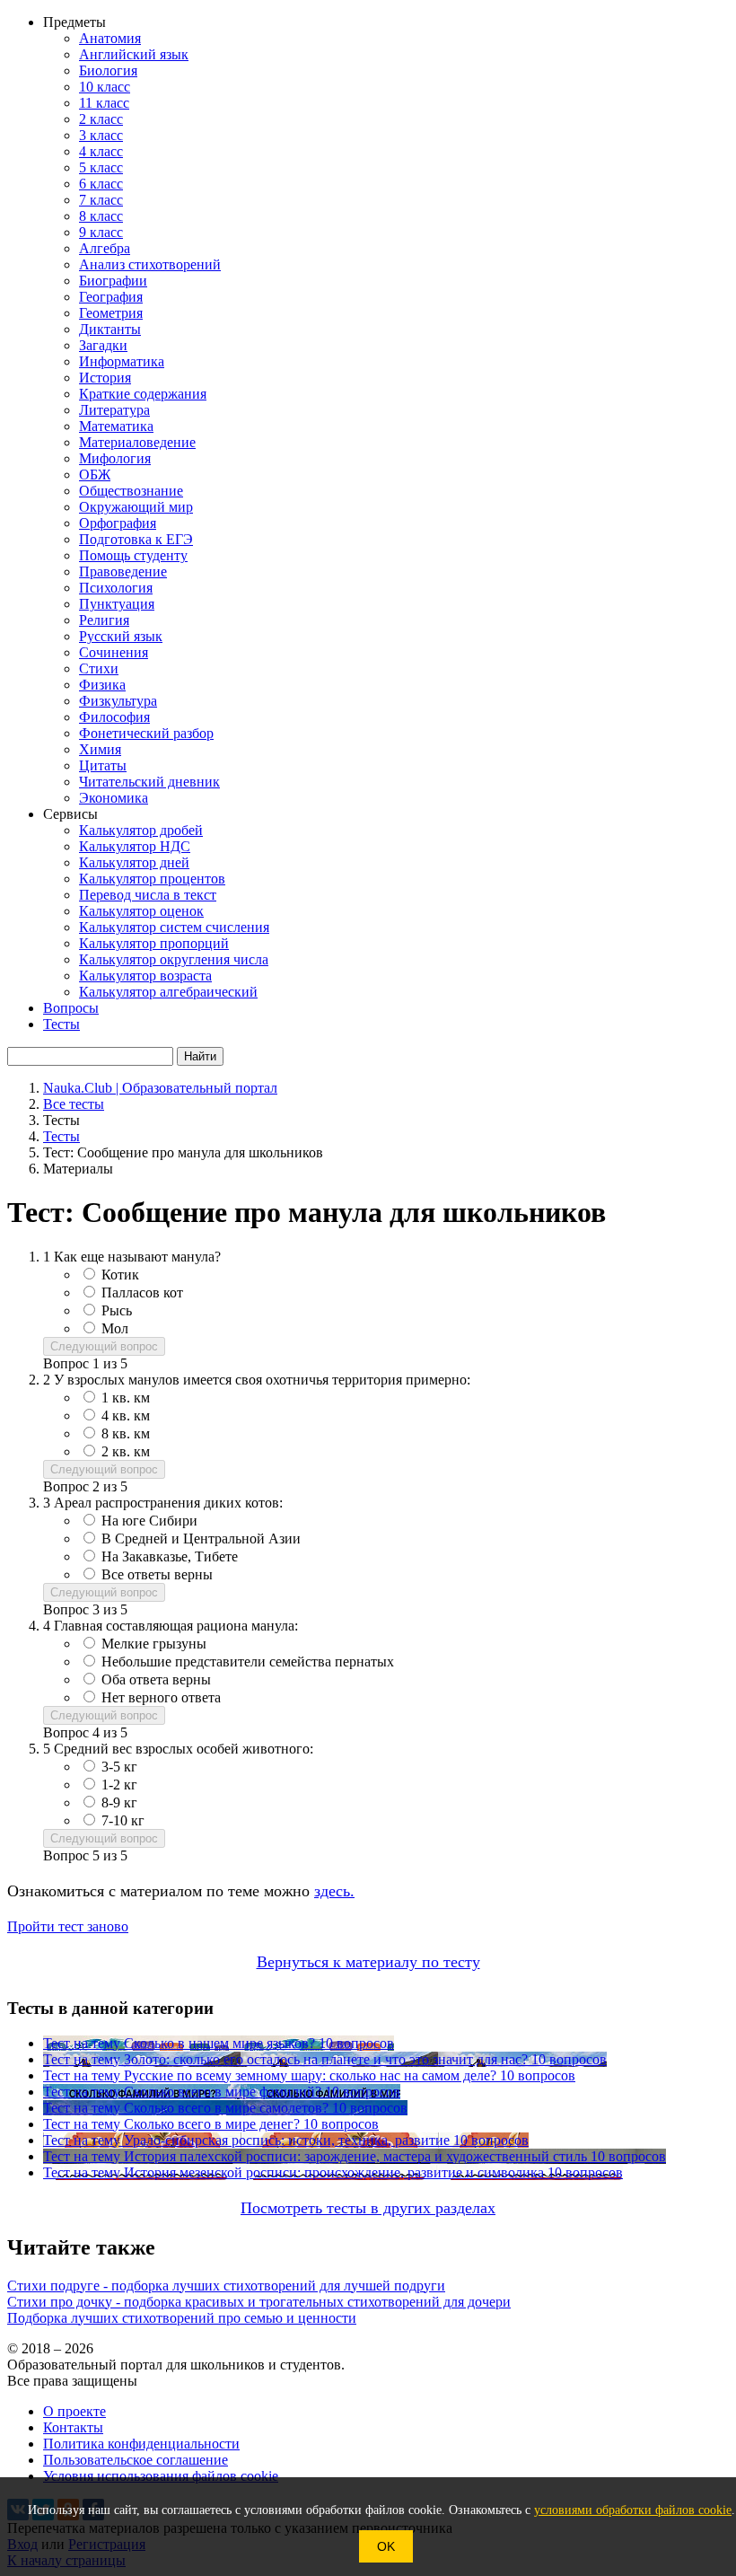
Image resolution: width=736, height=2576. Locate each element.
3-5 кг (119, 1767)
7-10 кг (123, 1820)
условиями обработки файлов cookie (633, 2510)
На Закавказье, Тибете (170, 1556)
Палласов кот (142, 1292)
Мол (115, 1328)
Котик (120, 1275)
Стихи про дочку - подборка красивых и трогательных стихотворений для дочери (259, 2302)
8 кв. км (126, 1433)
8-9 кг (119, 1802)
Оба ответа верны (156, 1679)
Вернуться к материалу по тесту (368, 1962)
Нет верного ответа (161, 1697)
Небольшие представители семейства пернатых (248, 1662)
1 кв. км (126, 1398)
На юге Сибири (149, 1521)
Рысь (117, 1310)
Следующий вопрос (104, 1346)
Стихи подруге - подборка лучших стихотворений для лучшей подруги (226, 2286)
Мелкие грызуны (154, 1644)
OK (386, 2546)
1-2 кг (119, 1785)
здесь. (334, 1891)
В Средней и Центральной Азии (201, 1539)
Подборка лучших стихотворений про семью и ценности (182, 2318)
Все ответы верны (157, 1574)
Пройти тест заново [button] (68, 1926)
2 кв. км (126, 1451)
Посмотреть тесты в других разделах (368, 2208)
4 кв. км (126, 1415)
